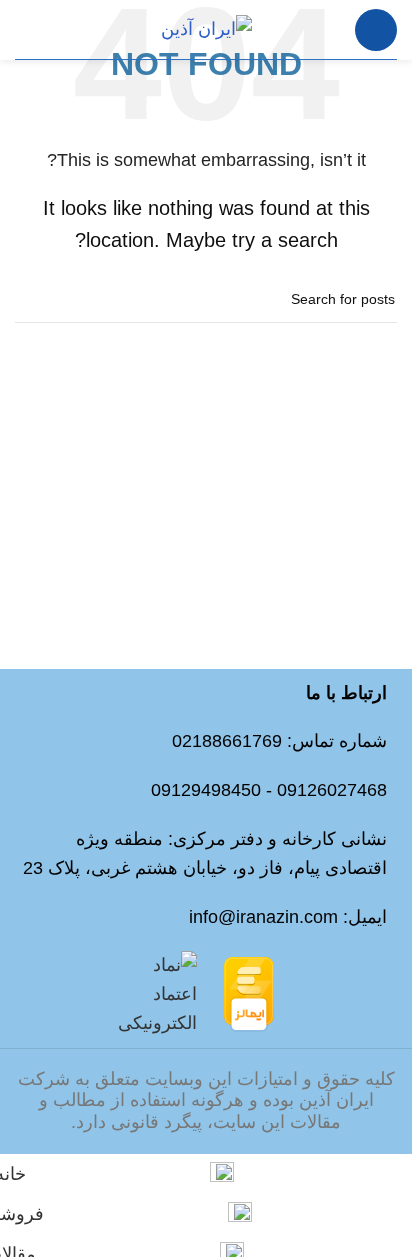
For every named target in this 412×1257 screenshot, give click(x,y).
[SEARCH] (38, 300)
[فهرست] (376, 30)
